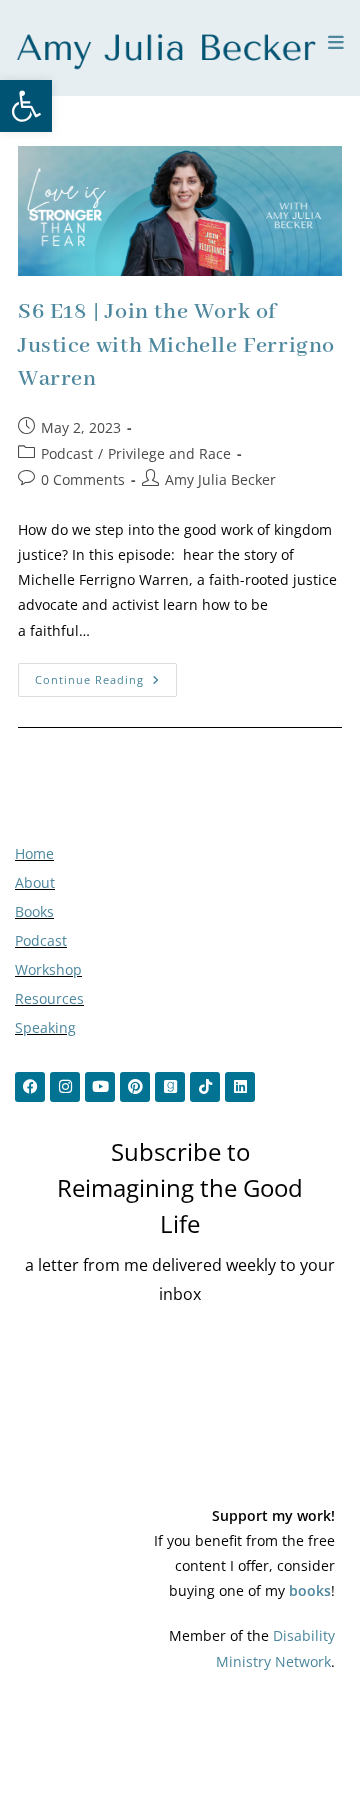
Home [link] (34, 853)
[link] (26, 106)
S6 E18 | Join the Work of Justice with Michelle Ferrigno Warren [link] (176, 345)
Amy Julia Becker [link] (220, 479)
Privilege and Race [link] (169, 453)
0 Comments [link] (83, 479)
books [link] (310, 1590)
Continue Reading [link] (106, 675)
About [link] (35, 882)
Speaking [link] (45, 1027)
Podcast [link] (67, 453)
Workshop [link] (48, 969)
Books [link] (34, 911)
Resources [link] (49, 998)
